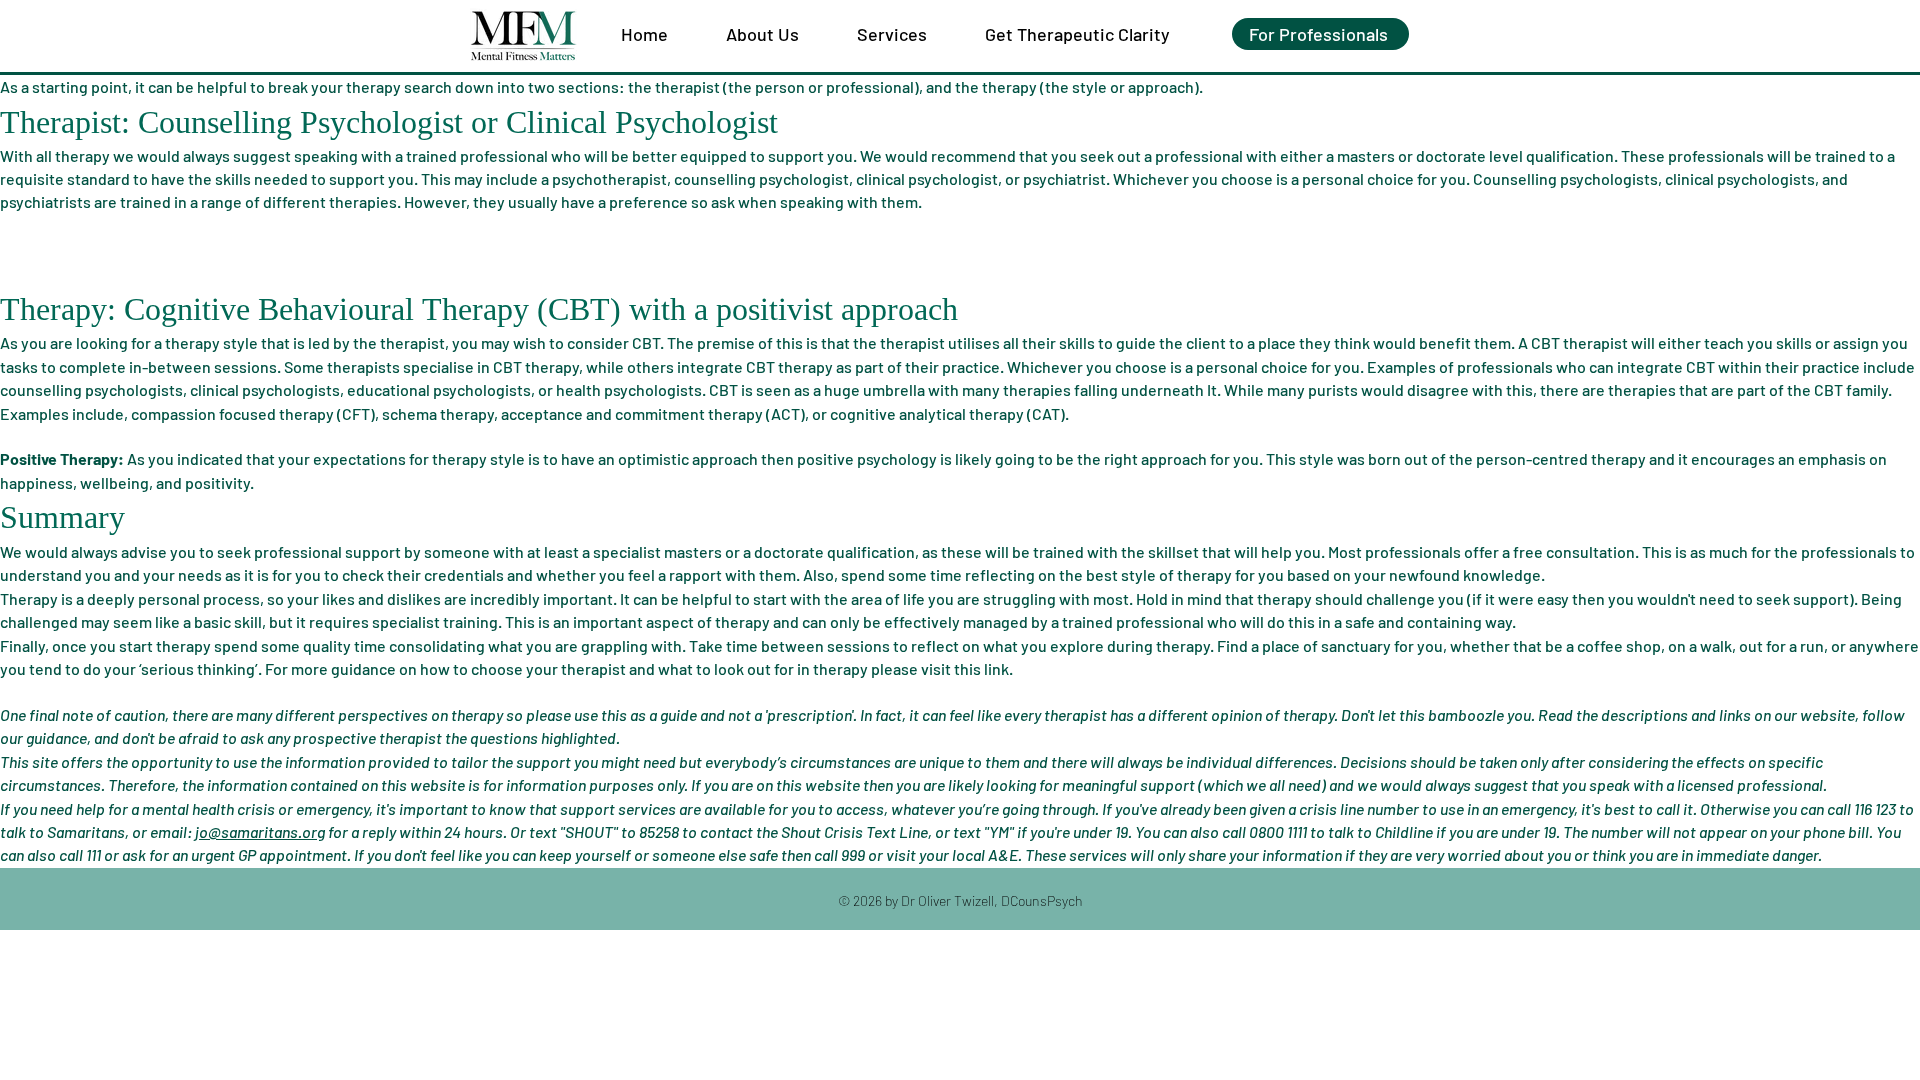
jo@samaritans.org (260, 831)
